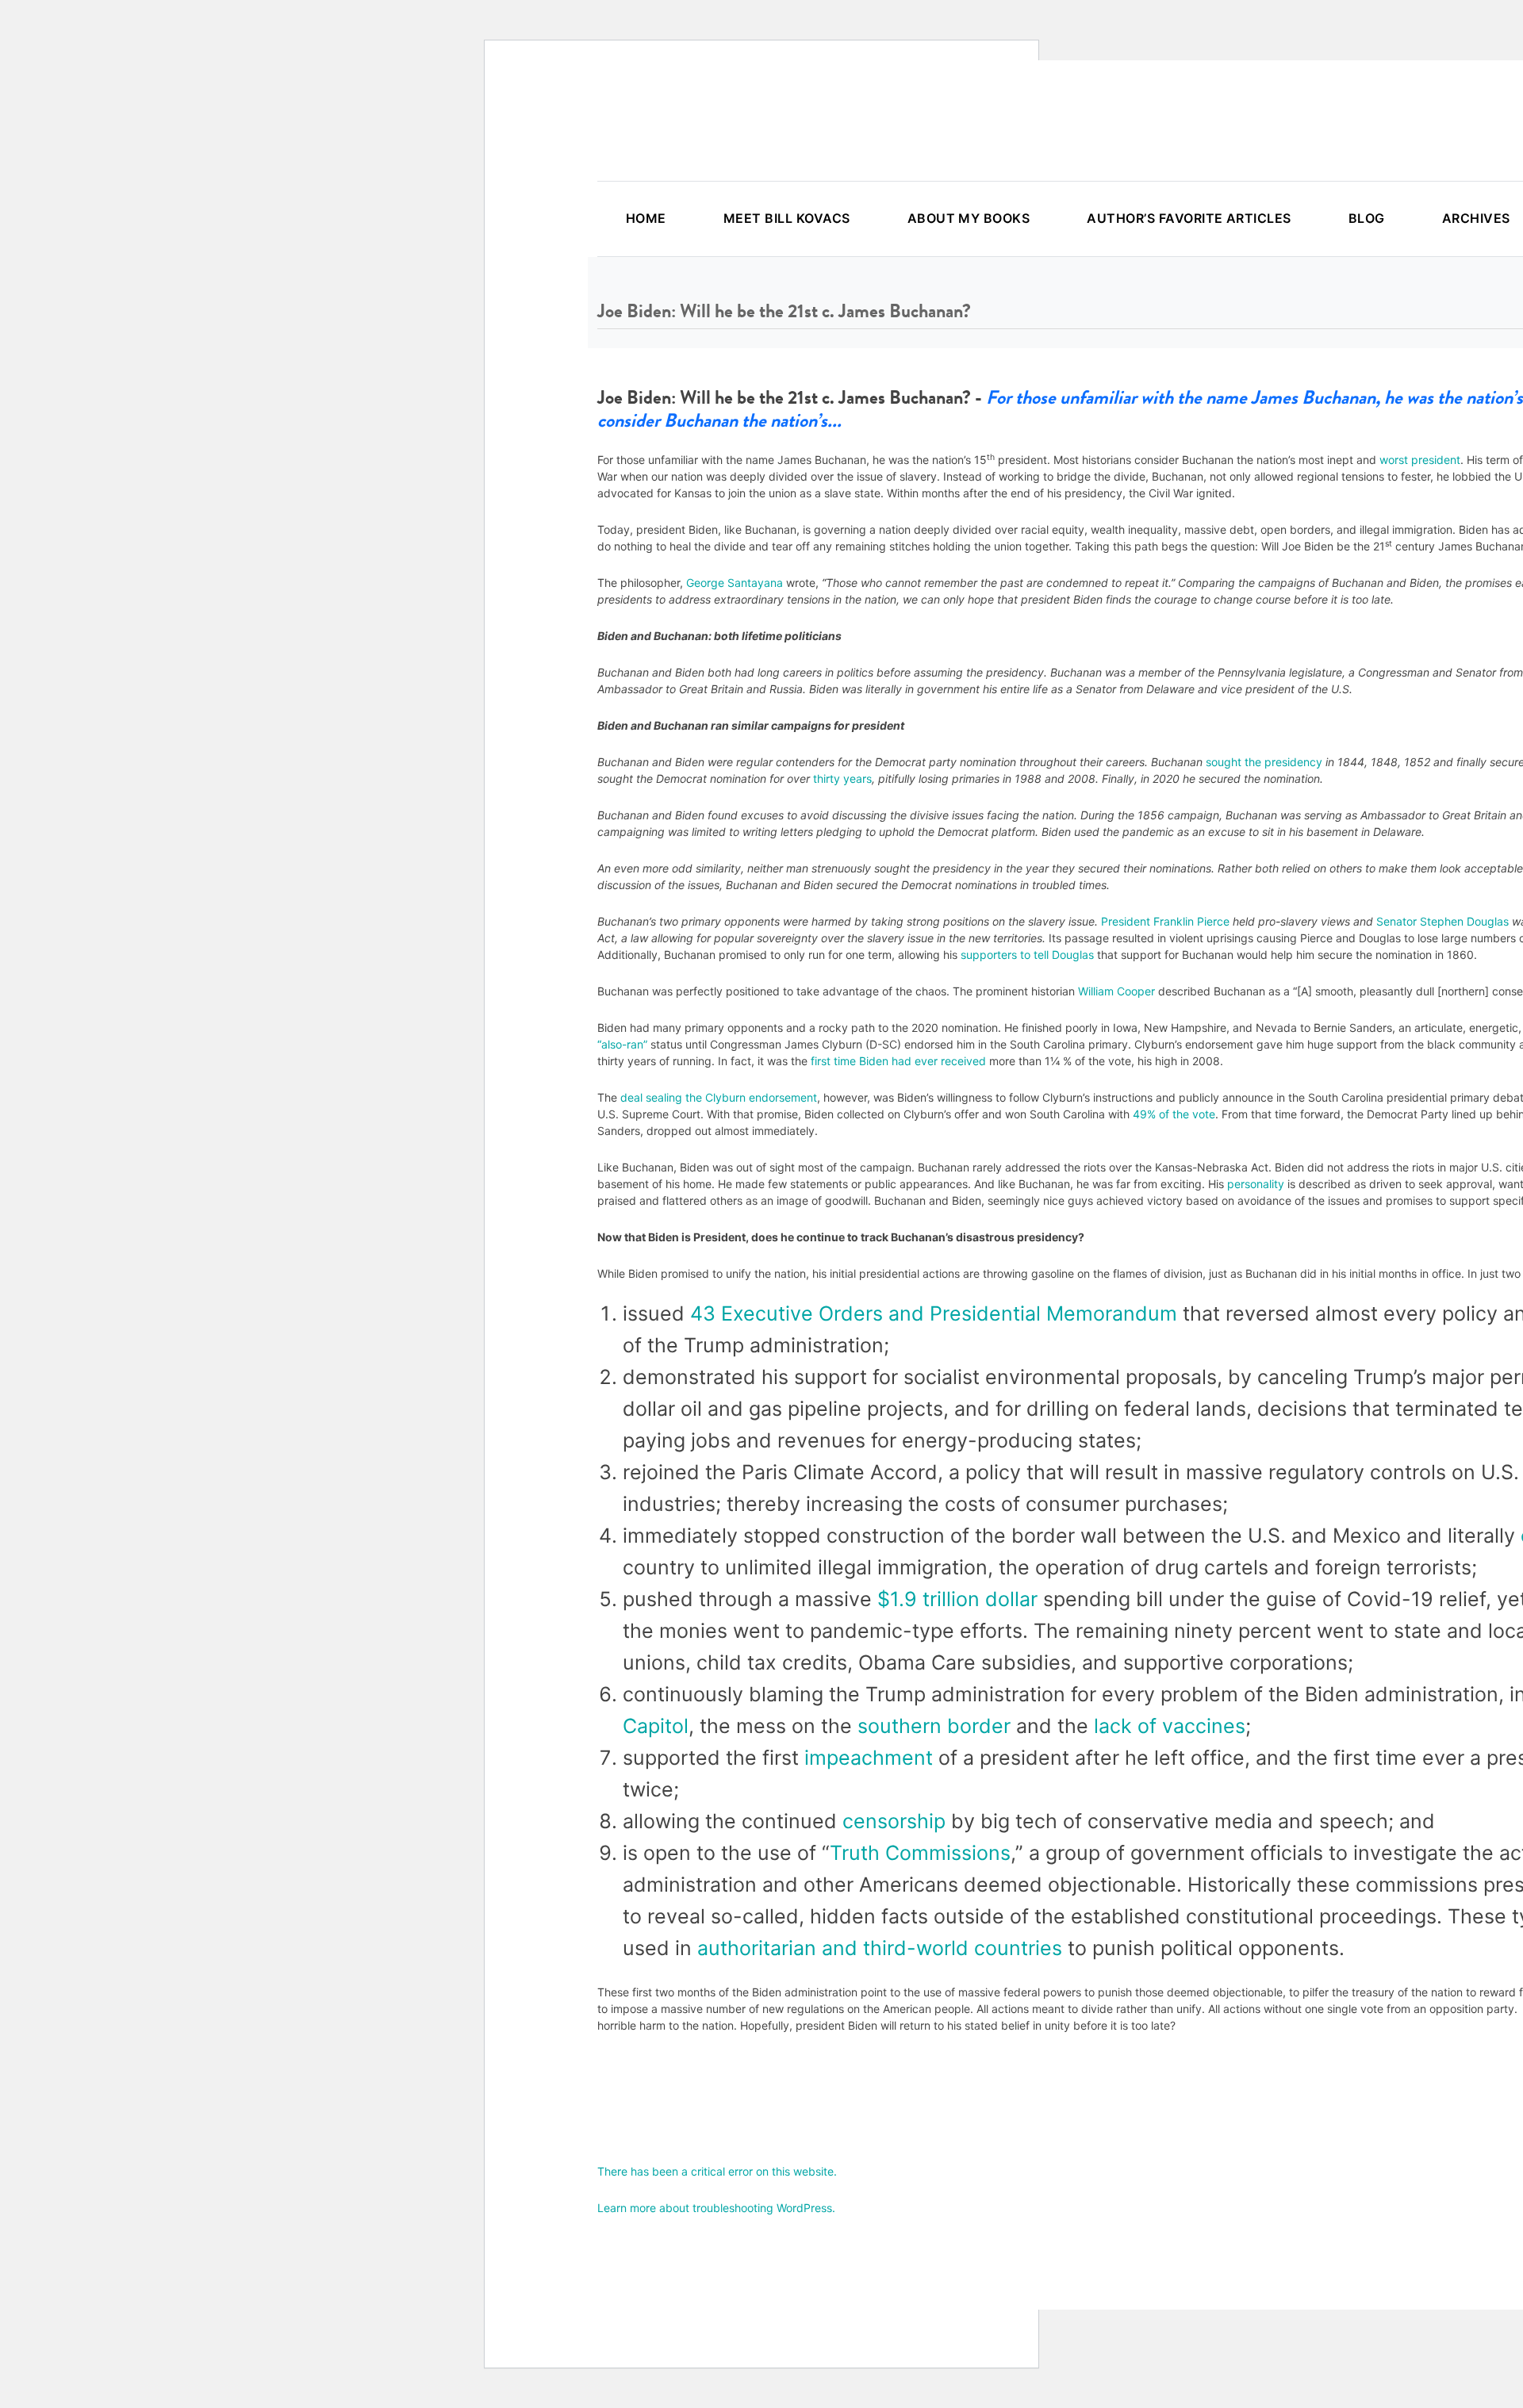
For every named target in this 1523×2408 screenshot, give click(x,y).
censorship (894, 1821)
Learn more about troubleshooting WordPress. (716, 2208)
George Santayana (735, 583)
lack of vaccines (1170, 1726)
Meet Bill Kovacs (787, 218)
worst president (1420, 460)
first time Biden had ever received (898, 1061)
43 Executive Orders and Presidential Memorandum (934, 1313)
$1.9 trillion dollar (957, 1599)
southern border (934, 1726)
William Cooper (1116, 991)
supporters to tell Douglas (1026, 955)
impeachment (869, 1758)
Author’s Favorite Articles (1189, 218)
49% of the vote (1174, 1114)
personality (1256, 1184)
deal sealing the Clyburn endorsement (719, 1097)
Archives (1476, 218)
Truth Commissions (920, 1853)
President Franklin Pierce (1165, 921)
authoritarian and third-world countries (880, 1948)
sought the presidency (1264, 762)
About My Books (969, 218)
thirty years (842, 778)
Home (646, 218)
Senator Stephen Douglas (1442, 921)
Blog (1367, 218)
